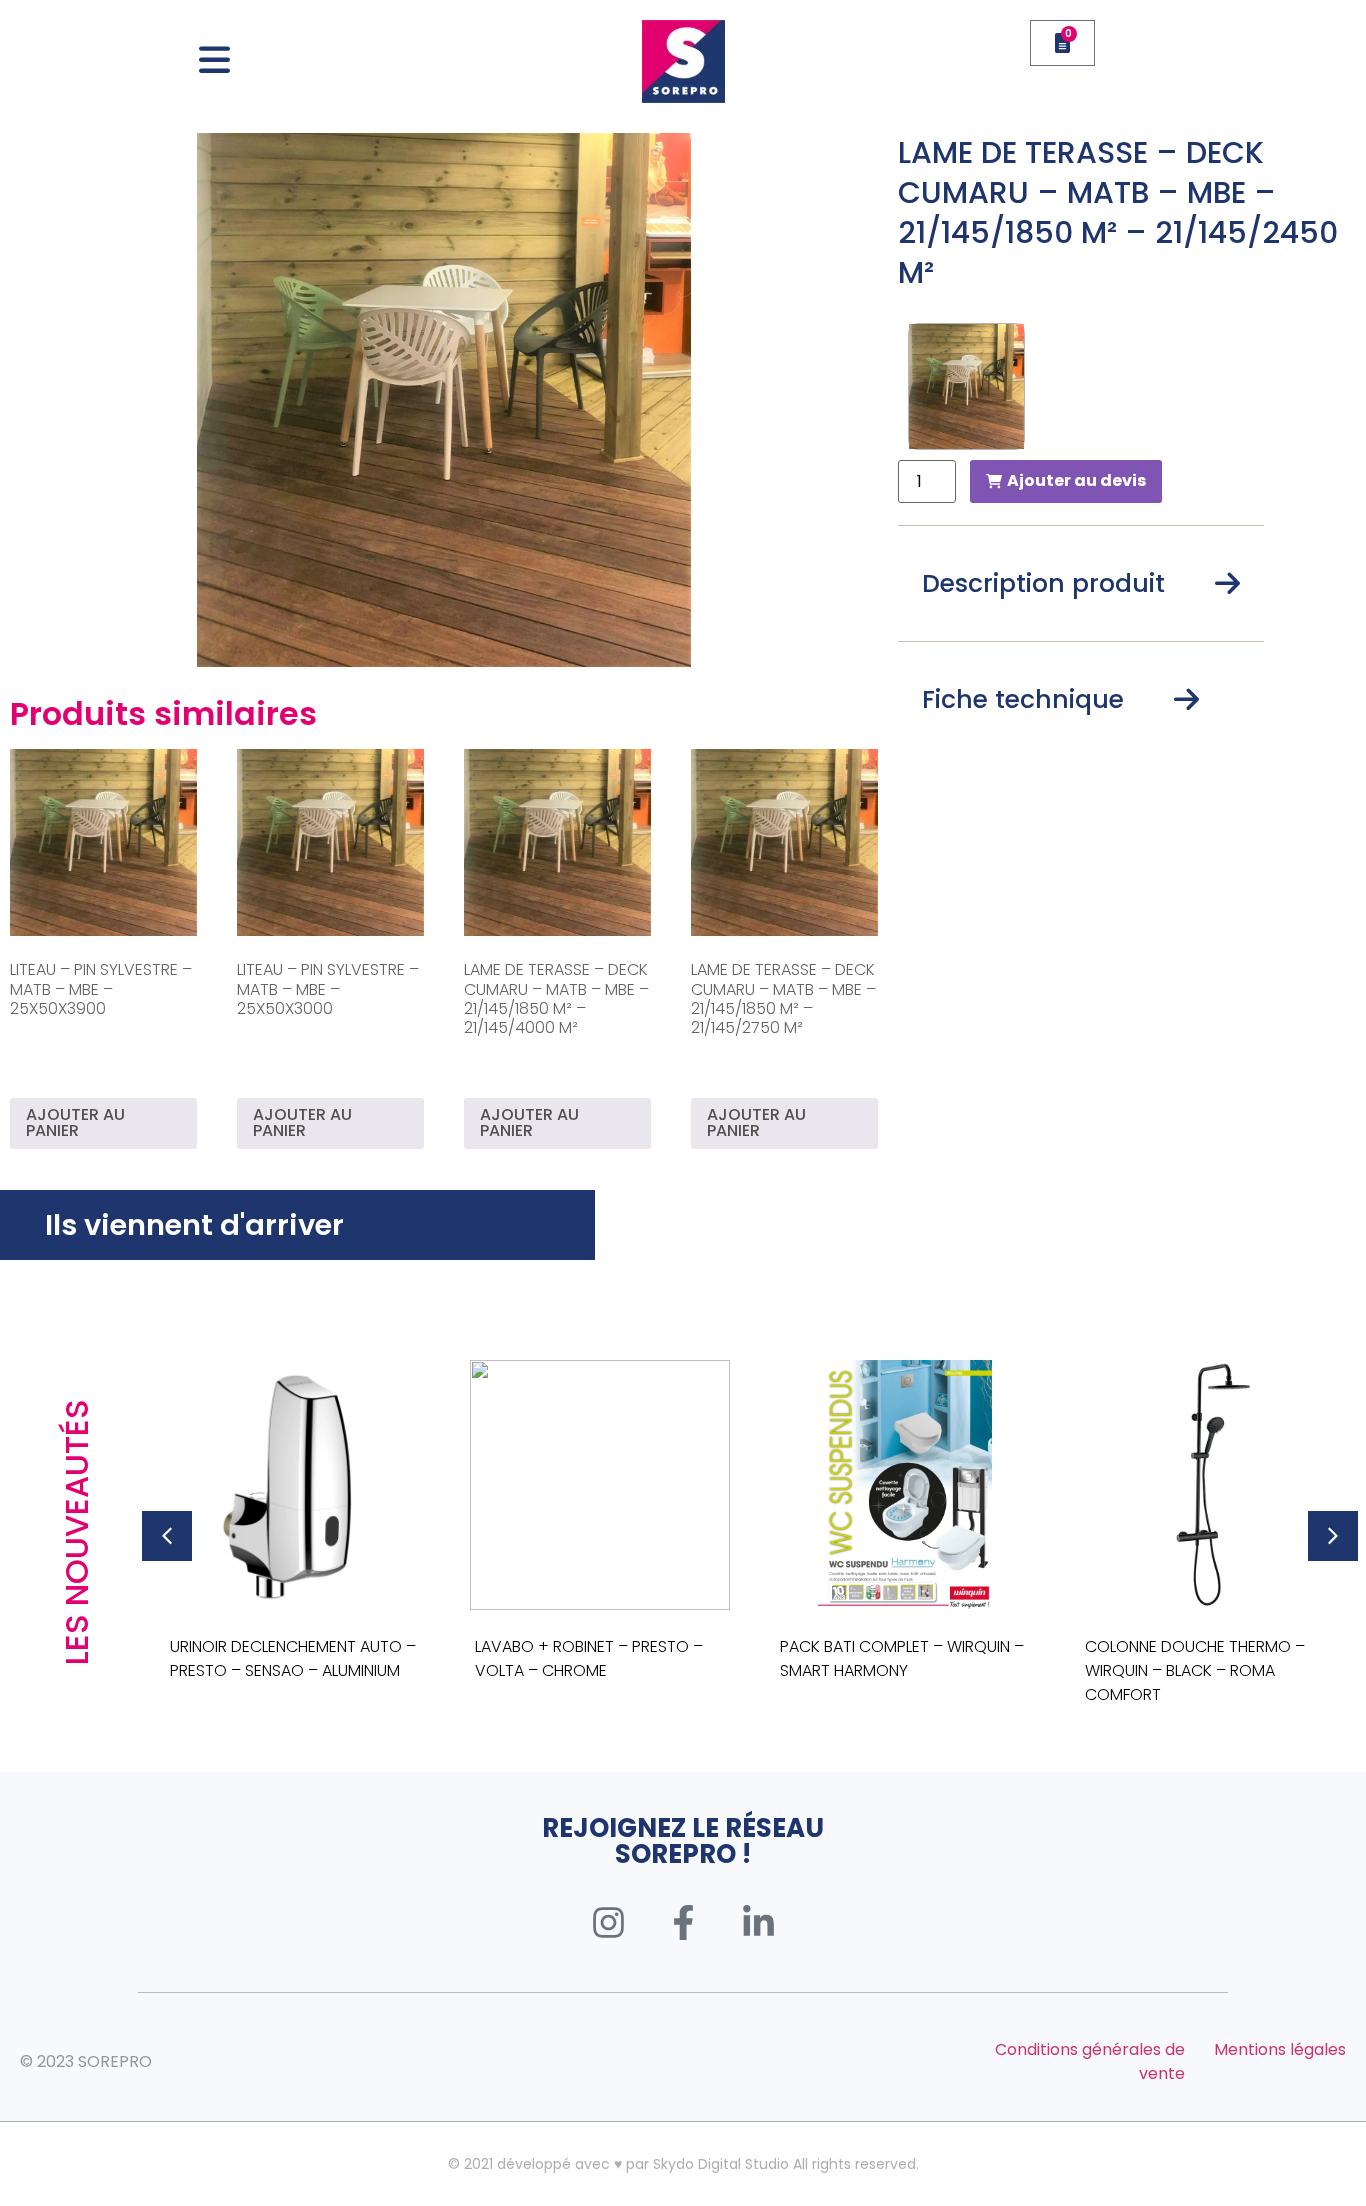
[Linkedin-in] (758, 1922)
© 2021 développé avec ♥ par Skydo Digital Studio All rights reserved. (683, 2164)
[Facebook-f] (683, 1922)
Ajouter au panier (75, 1122)
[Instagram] (608, 1922)
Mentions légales (1280, 2049)
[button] (167, 1536)
